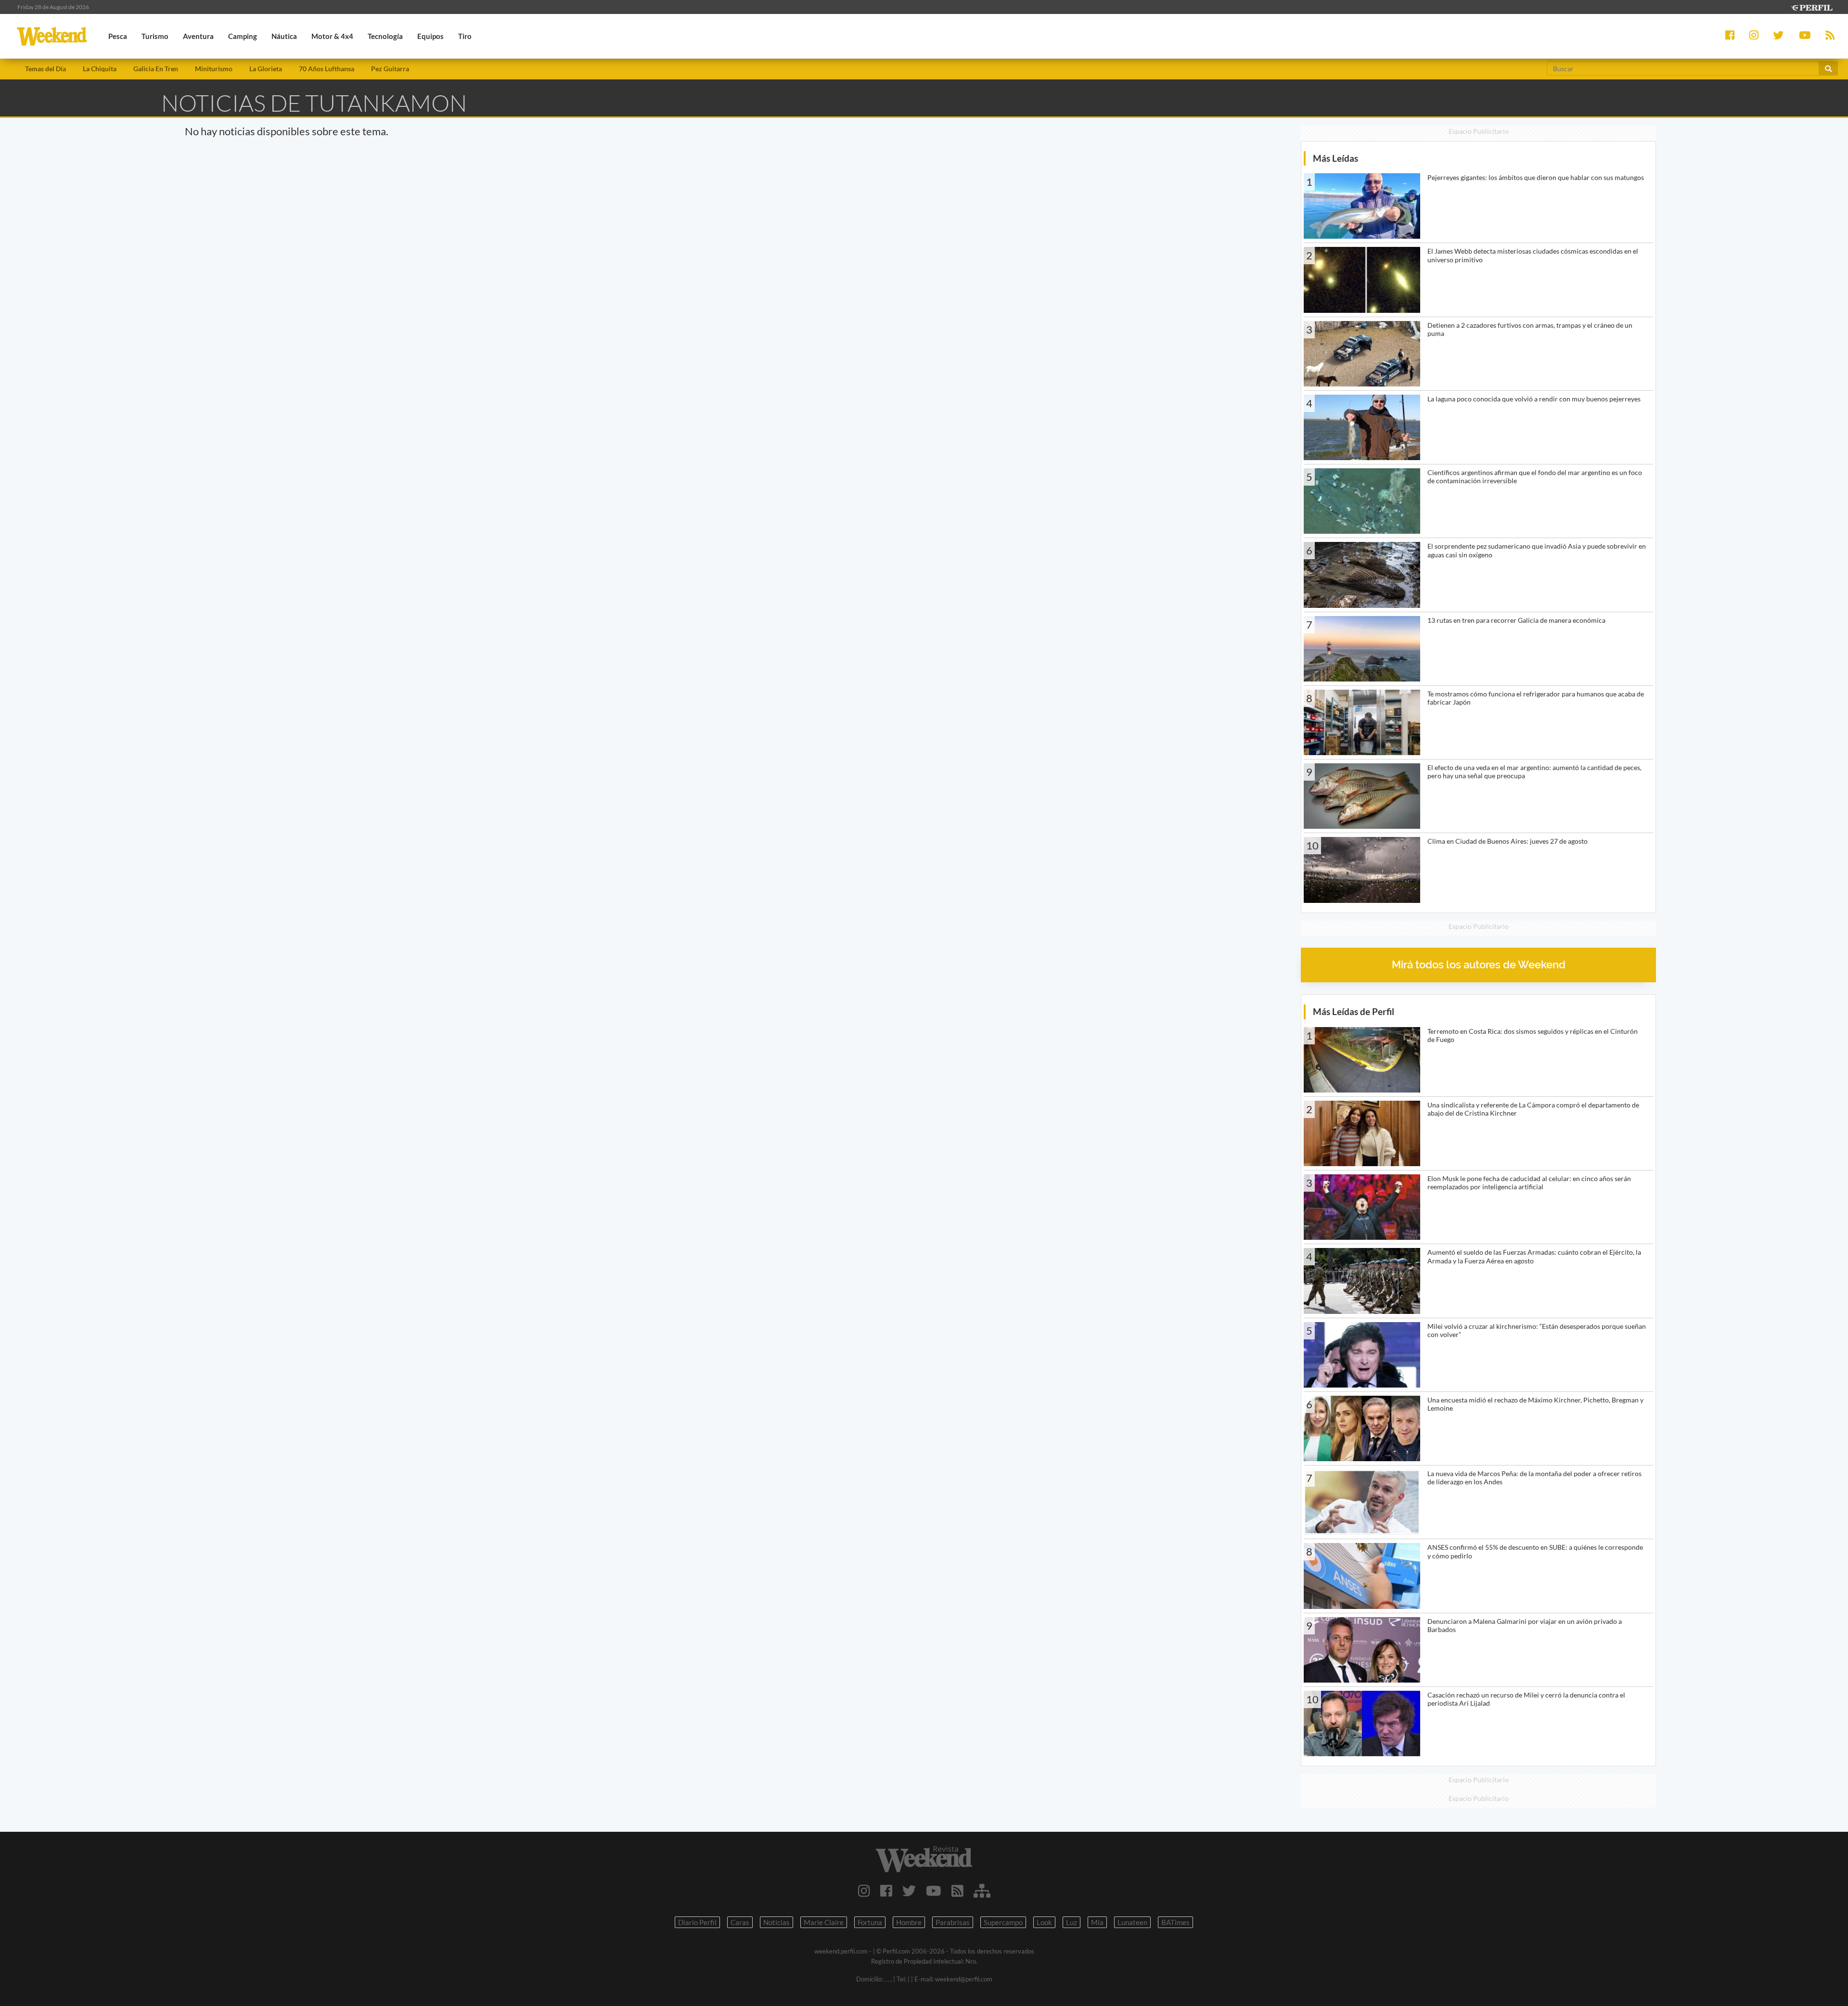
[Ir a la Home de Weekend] (924, 1859)
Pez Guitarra (390, 69)
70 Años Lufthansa (327, 69)
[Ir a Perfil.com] (1811, 6)
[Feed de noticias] (957, 1890)
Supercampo (1003, 1922)
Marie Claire (824, 1922)
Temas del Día (45, 69)
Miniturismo (214, 69)
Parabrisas (953, 1922)
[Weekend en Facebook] (886, 1890)
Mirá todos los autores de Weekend (1479, 965)
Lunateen (1132, 1922)
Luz (1072, 1922)
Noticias (776, 1922)
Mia (1097, 1922)
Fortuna (870, 1922)
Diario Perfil (697, 1922)
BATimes (1175, 1922)
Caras (740, 1922)
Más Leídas (1335, 158)
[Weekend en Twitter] (909, 1890)
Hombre (909, 1922)
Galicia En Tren (156, 69)
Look (1044, 1922)
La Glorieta (266, 69)
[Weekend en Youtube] (934, 1890)
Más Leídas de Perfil (1354, 1011)
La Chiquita (100, 69)
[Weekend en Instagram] (864, 1890)
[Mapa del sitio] (982, 1890)
